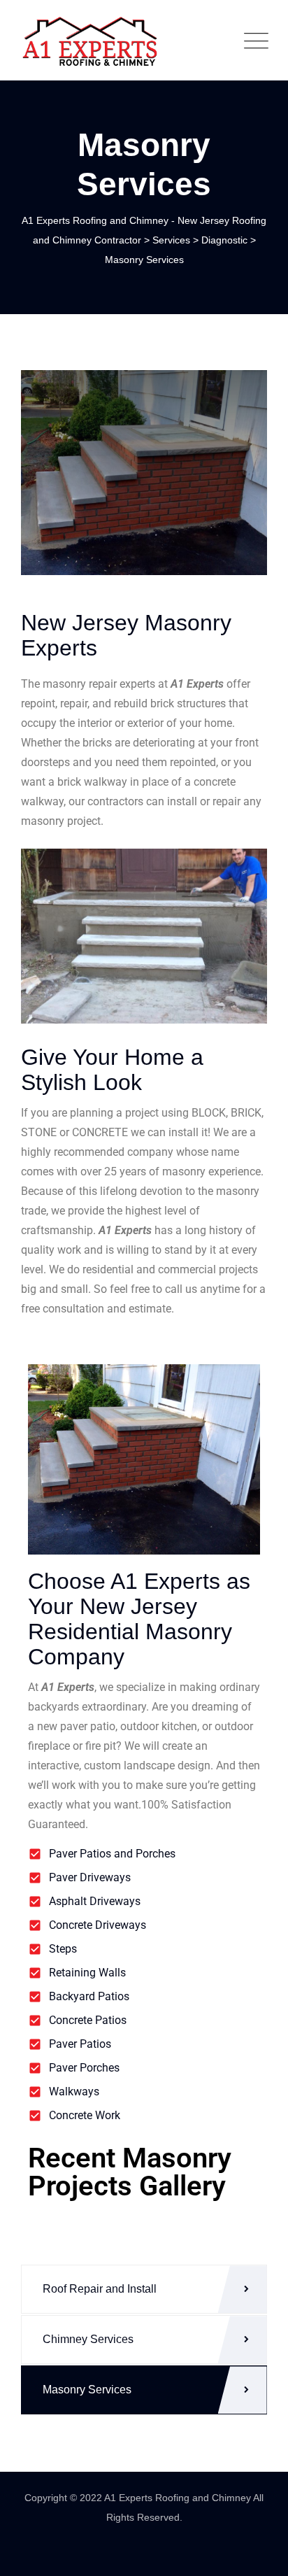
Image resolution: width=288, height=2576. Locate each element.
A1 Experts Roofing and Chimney (179, 2498)
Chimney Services (88, 2339)
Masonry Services (87, 2390)
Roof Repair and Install (100, 2289)
